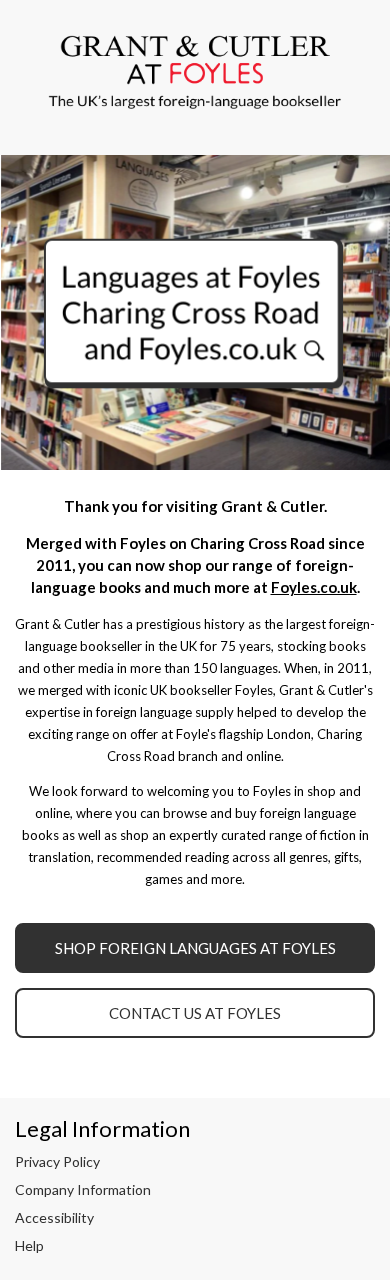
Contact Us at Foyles (195, 1013)
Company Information (83, 1189)
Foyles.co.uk (314, 587)
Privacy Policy (57, 1161)
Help (29, 1245)
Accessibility (54, 1217)
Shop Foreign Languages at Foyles (195, 948)
